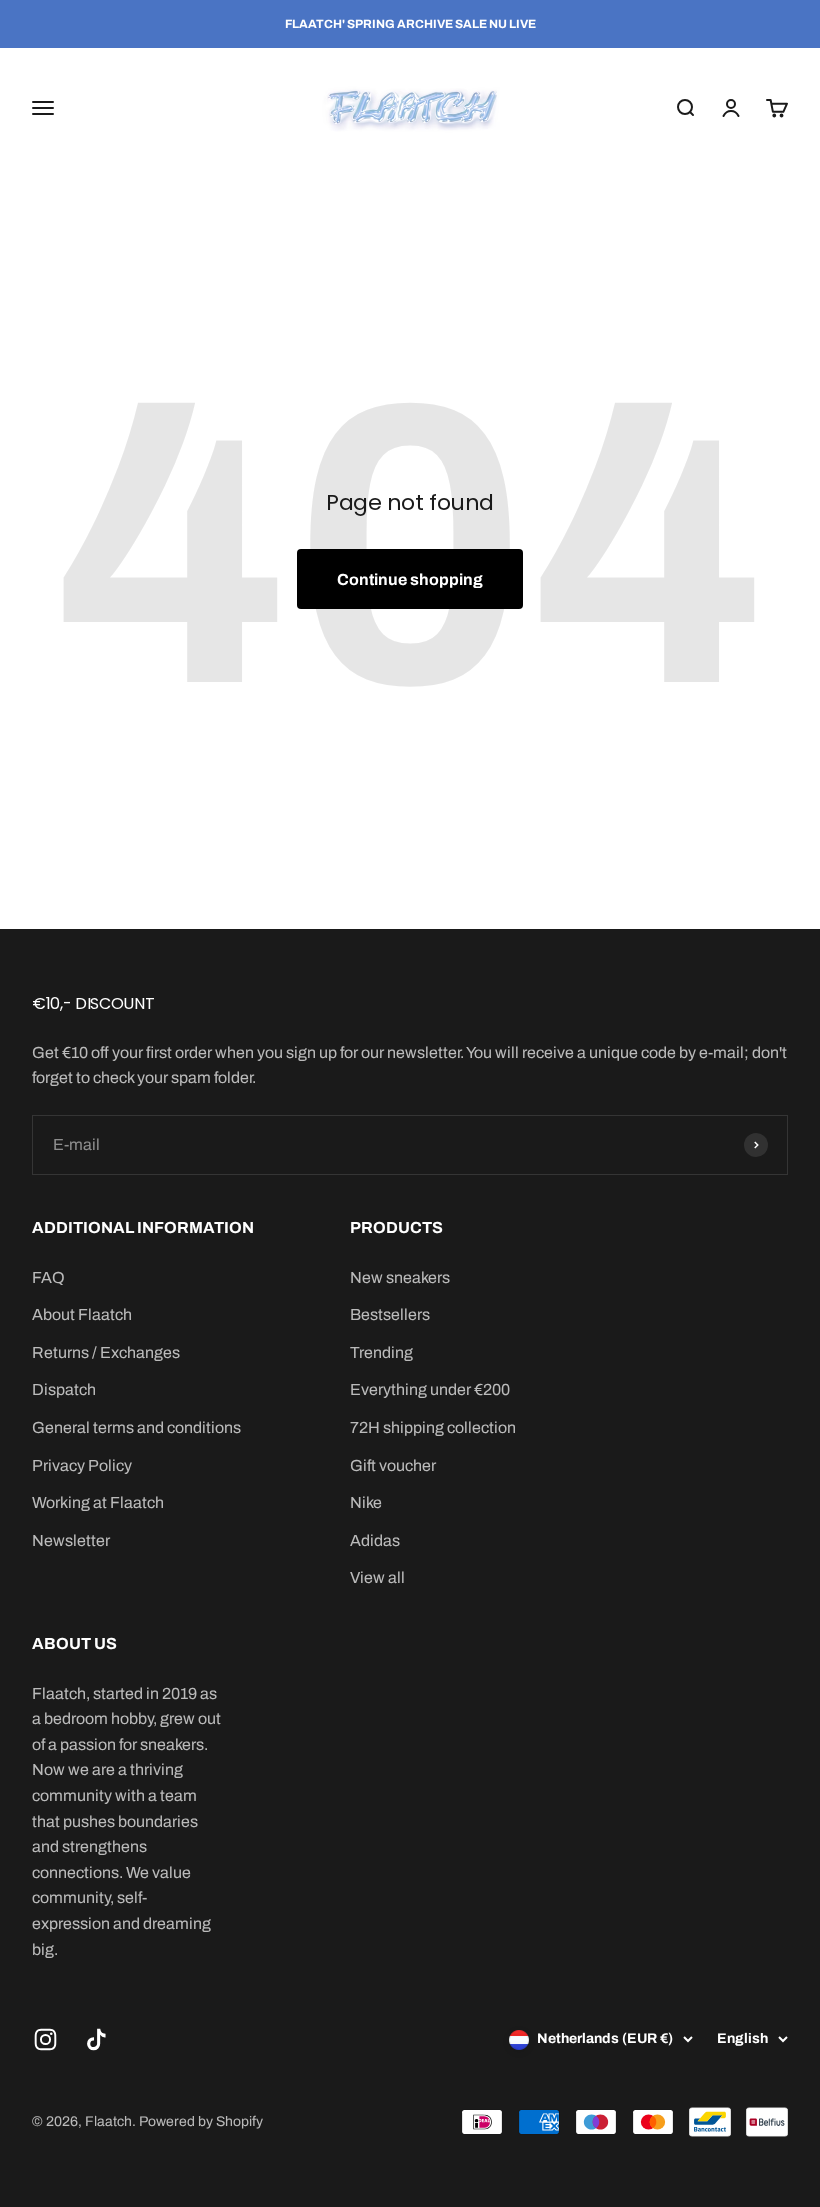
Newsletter (71, 1540)
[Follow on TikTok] (96, 2039)
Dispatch (64, 1389)
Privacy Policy (82, 1465)
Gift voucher (393, 1465)
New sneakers (400, 1277)
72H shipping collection (433, 1427)
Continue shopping (410, 579)
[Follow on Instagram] (45, 2039)
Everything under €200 (430, 1389)
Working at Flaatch (98, 1502)
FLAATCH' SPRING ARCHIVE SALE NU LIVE (410, 24)
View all (377, 1577)
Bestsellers (390, 1314)
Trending (381, 1352)
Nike (366, 1502)
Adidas (375, 1540)
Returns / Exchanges (106, 1352)
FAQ (48, 1277)
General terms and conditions (136, 1427)
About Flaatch (82, 1314)
